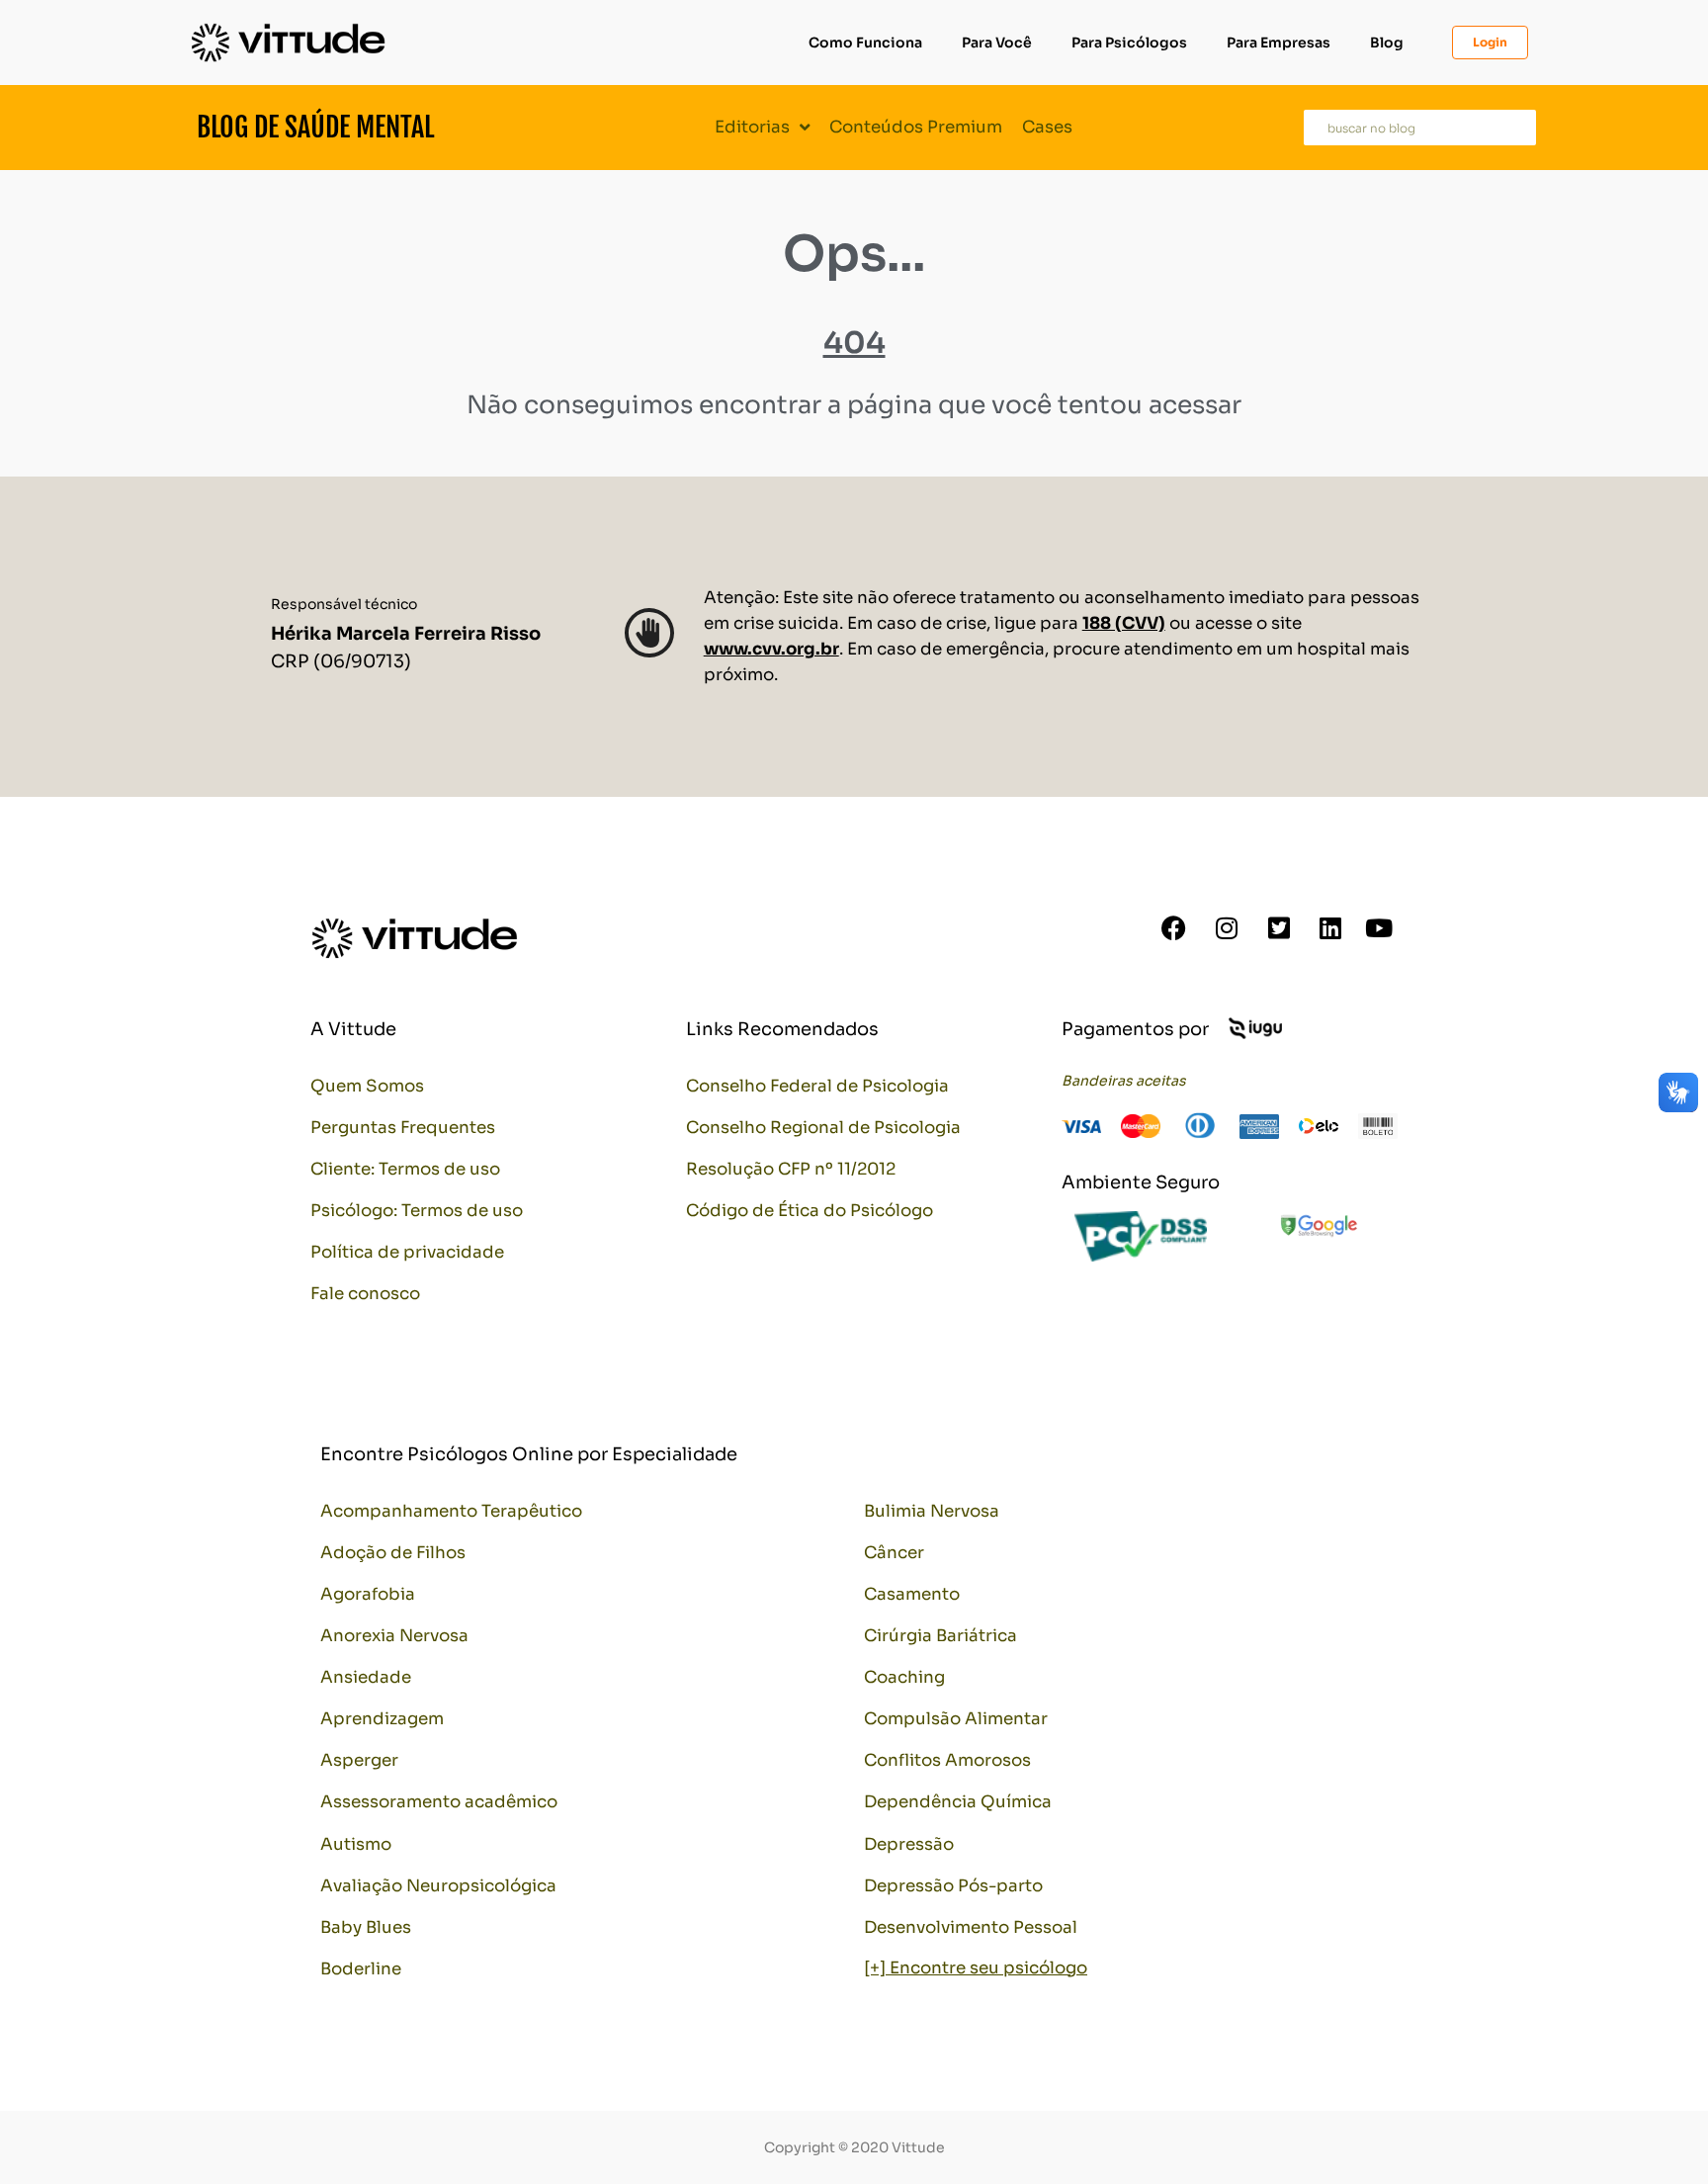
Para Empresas (1279, 43)
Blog (1387, 43)
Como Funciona (865, 43)
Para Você (997, 43)
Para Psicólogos (1129, 43)
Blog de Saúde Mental (315, 127)
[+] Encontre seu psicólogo (976, 1968)
